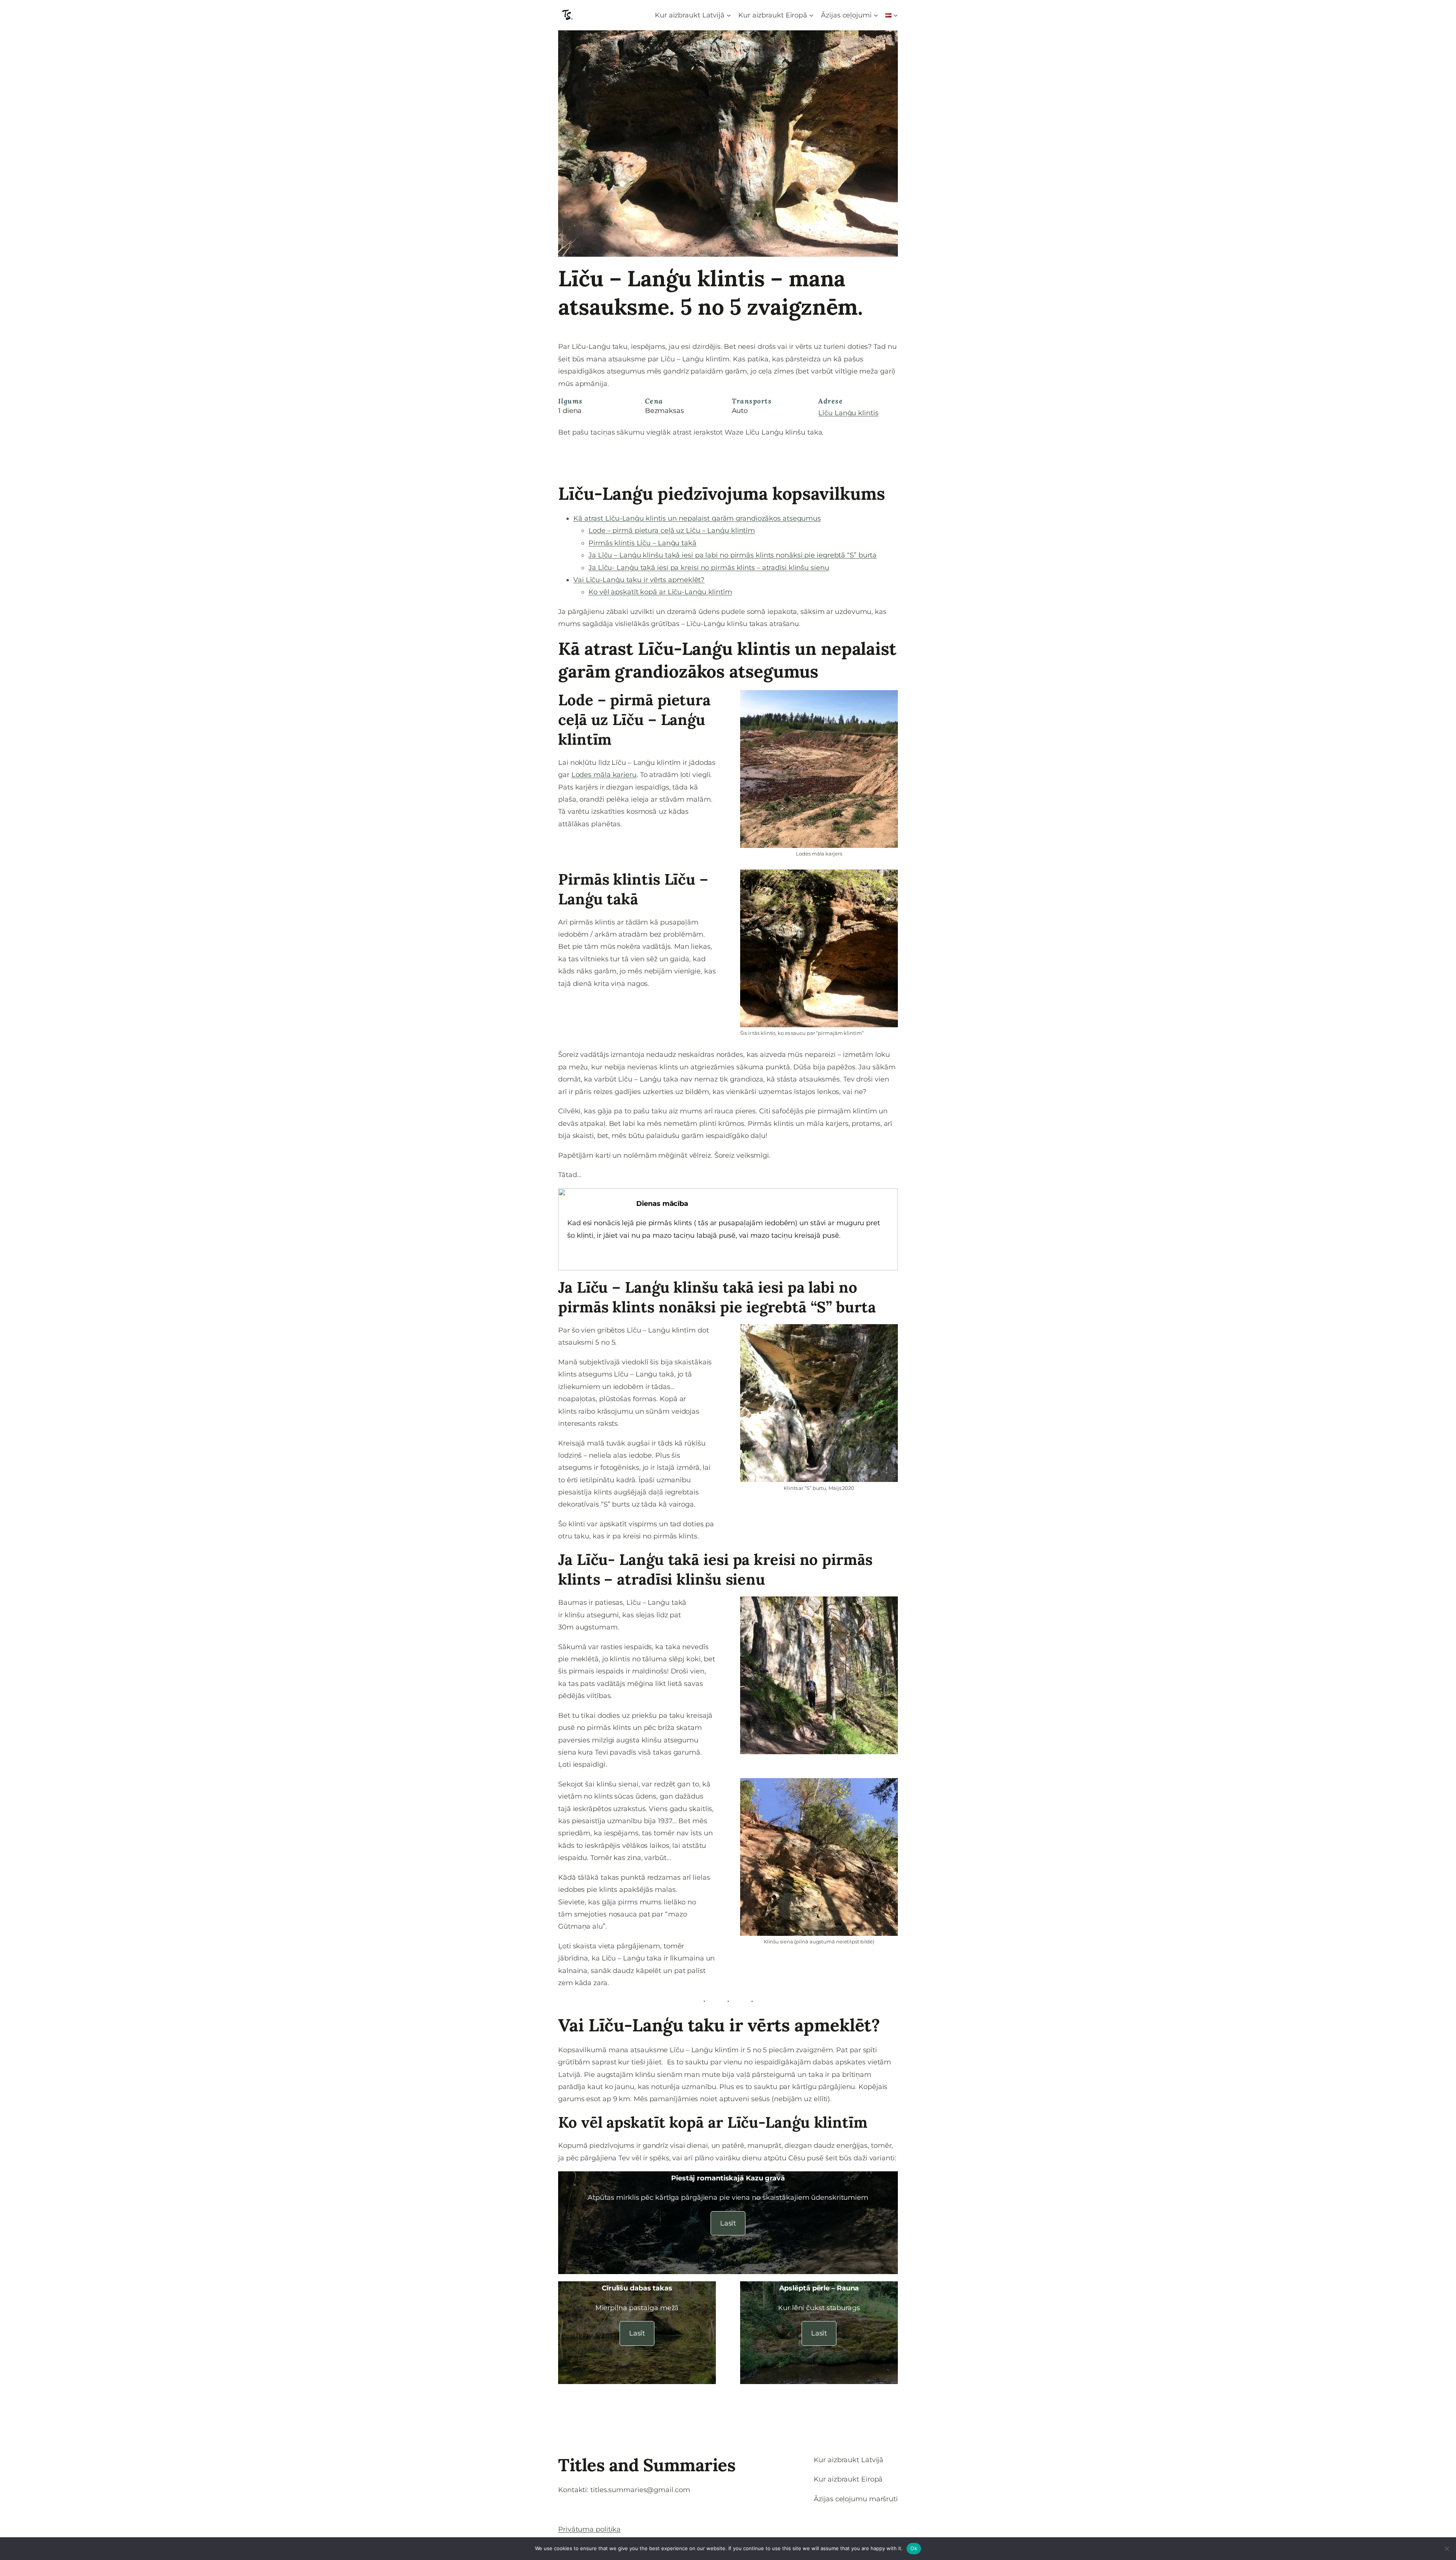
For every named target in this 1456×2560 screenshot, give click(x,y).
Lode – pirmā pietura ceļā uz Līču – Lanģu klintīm (672, 531)
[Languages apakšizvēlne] (896, 15)
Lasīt (728, 2223)
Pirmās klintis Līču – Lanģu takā (642, 543)
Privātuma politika (589, 2529)
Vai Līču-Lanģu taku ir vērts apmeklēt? (639, 580)
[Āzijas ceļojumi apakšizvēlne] (876, 15)
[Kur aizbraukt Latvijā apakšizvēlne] (729, 15)
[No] (1447, 2549)
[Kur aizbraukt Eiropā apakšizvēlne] (811, 15)
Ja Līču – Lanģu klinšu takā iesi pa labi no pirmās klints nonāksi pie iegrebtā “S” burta (733, 555)
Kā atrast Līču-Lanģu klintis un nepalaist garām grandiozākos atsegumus (697, 518)
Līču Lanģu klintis (848, 413)
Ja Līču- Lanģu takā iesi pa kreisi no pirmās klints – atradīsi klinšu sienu (709, 568)
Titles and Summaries (647, 2465)
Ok (914, 2548)
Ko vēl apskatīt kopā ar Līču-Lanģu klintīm (660, 592)
